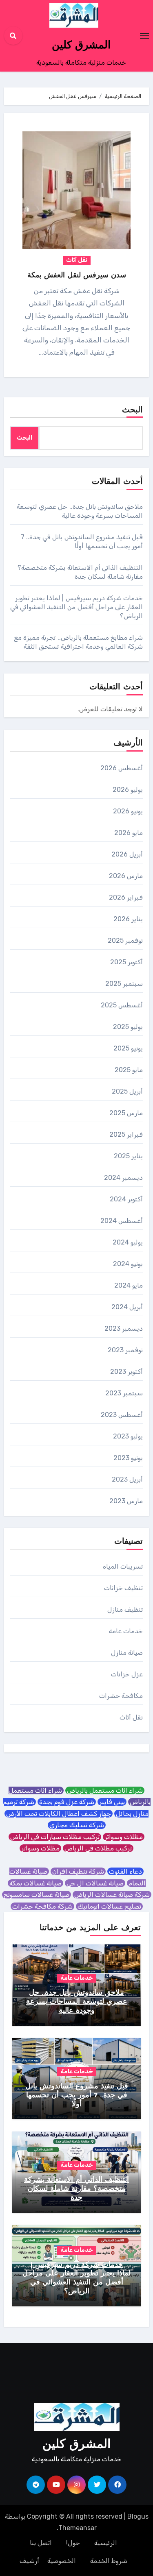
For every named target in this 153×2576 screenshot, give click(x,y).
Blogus (138, 2516)
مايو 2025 (129, 1070)
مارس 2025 (126, 1113)
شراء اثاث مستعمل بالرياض (105, 1790)
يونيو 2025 (128, 1048)
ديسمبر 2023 (124, 1328)
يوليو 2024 (128, 1242)
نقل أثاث (77, 260)
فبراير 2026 (126, 897)
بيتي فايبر (112, 1802)
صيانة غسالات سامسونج (37, 1895)
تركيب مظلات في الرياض (98, 1848)
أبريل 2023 (127, 1479)
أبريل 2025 (127, 1091)
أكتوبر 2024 (126, 1199)
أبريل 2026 (127, 854)
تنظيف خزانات (123, 1588)
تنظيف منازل (125, 1609)
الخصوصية (62, 2561)
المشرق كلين (81, 46)
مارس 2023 (126, 1501)
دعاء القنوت (125, 1871)
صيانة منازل (127, 1653)
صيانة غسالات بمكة (35, 1883)
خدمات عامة (126, 1631)
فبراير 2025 (126, 1134)
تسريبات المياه (123, 1566)
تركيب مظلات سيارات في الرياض (55, 1837)
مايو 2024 (129, 1285)
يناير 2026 (128, 919)
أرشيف (29, 2561)
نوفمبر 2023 (125, 1350)
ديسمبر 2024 (123, 1178)
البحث (132, 410)
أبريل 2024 (127, 1307)
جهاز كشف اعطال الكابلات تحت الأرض (59, 1814)
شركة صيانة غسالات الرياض (112, 1895)
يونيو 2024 (128, 1264)
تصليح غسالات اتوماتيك (109, 1906)
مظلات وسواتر (124, 1837)
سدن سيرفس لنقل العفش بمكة (77, 276)
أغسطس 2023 (122, 1415)
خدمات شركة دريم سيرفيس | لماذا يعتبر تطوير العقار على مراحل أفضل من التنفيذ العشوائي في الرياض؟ (76, 607)
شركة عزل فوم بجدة (67, 1802)
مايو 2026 (129, 833)
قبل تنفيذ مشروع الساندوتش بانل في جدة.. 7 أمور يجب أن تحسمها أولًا (77, 2095)
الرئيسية (106, 2543)
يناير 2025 (128, 1156)
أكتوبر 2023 (126, 1372)
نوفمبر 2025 (125, 940)
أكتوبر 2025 (126, 962)
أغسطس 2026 (122, 768)
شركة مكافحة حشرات (42, 1906)
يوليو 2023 (128, 1436)
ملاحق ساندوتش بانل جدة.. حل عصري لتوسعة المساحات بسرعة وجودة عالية (77, 2002)
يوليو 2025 (128, 1027)
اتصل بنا (41, 2543)
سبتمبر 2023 (124, 1393)
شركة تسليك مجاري (77, 1825)
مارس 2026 (126, 876)
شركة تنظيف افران (78, 1871)
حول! (73, 2543)
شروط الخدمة (109, 2561)
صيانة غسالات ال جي (95, 1883)
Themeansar (78, 2528)
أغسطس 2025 (122, 1005)
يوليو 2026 (128, 790)
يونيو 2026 (128, 811)
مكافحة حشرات (121, 1696)
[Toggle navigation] (144, 36)
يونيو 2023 (128, 1458)
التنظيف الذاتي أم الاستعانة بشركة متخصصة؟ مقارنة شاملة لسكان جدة (76, 2189)
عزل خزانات (127, 1674)
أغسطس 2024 (122, 1221)
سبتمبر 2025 (124, 984)
